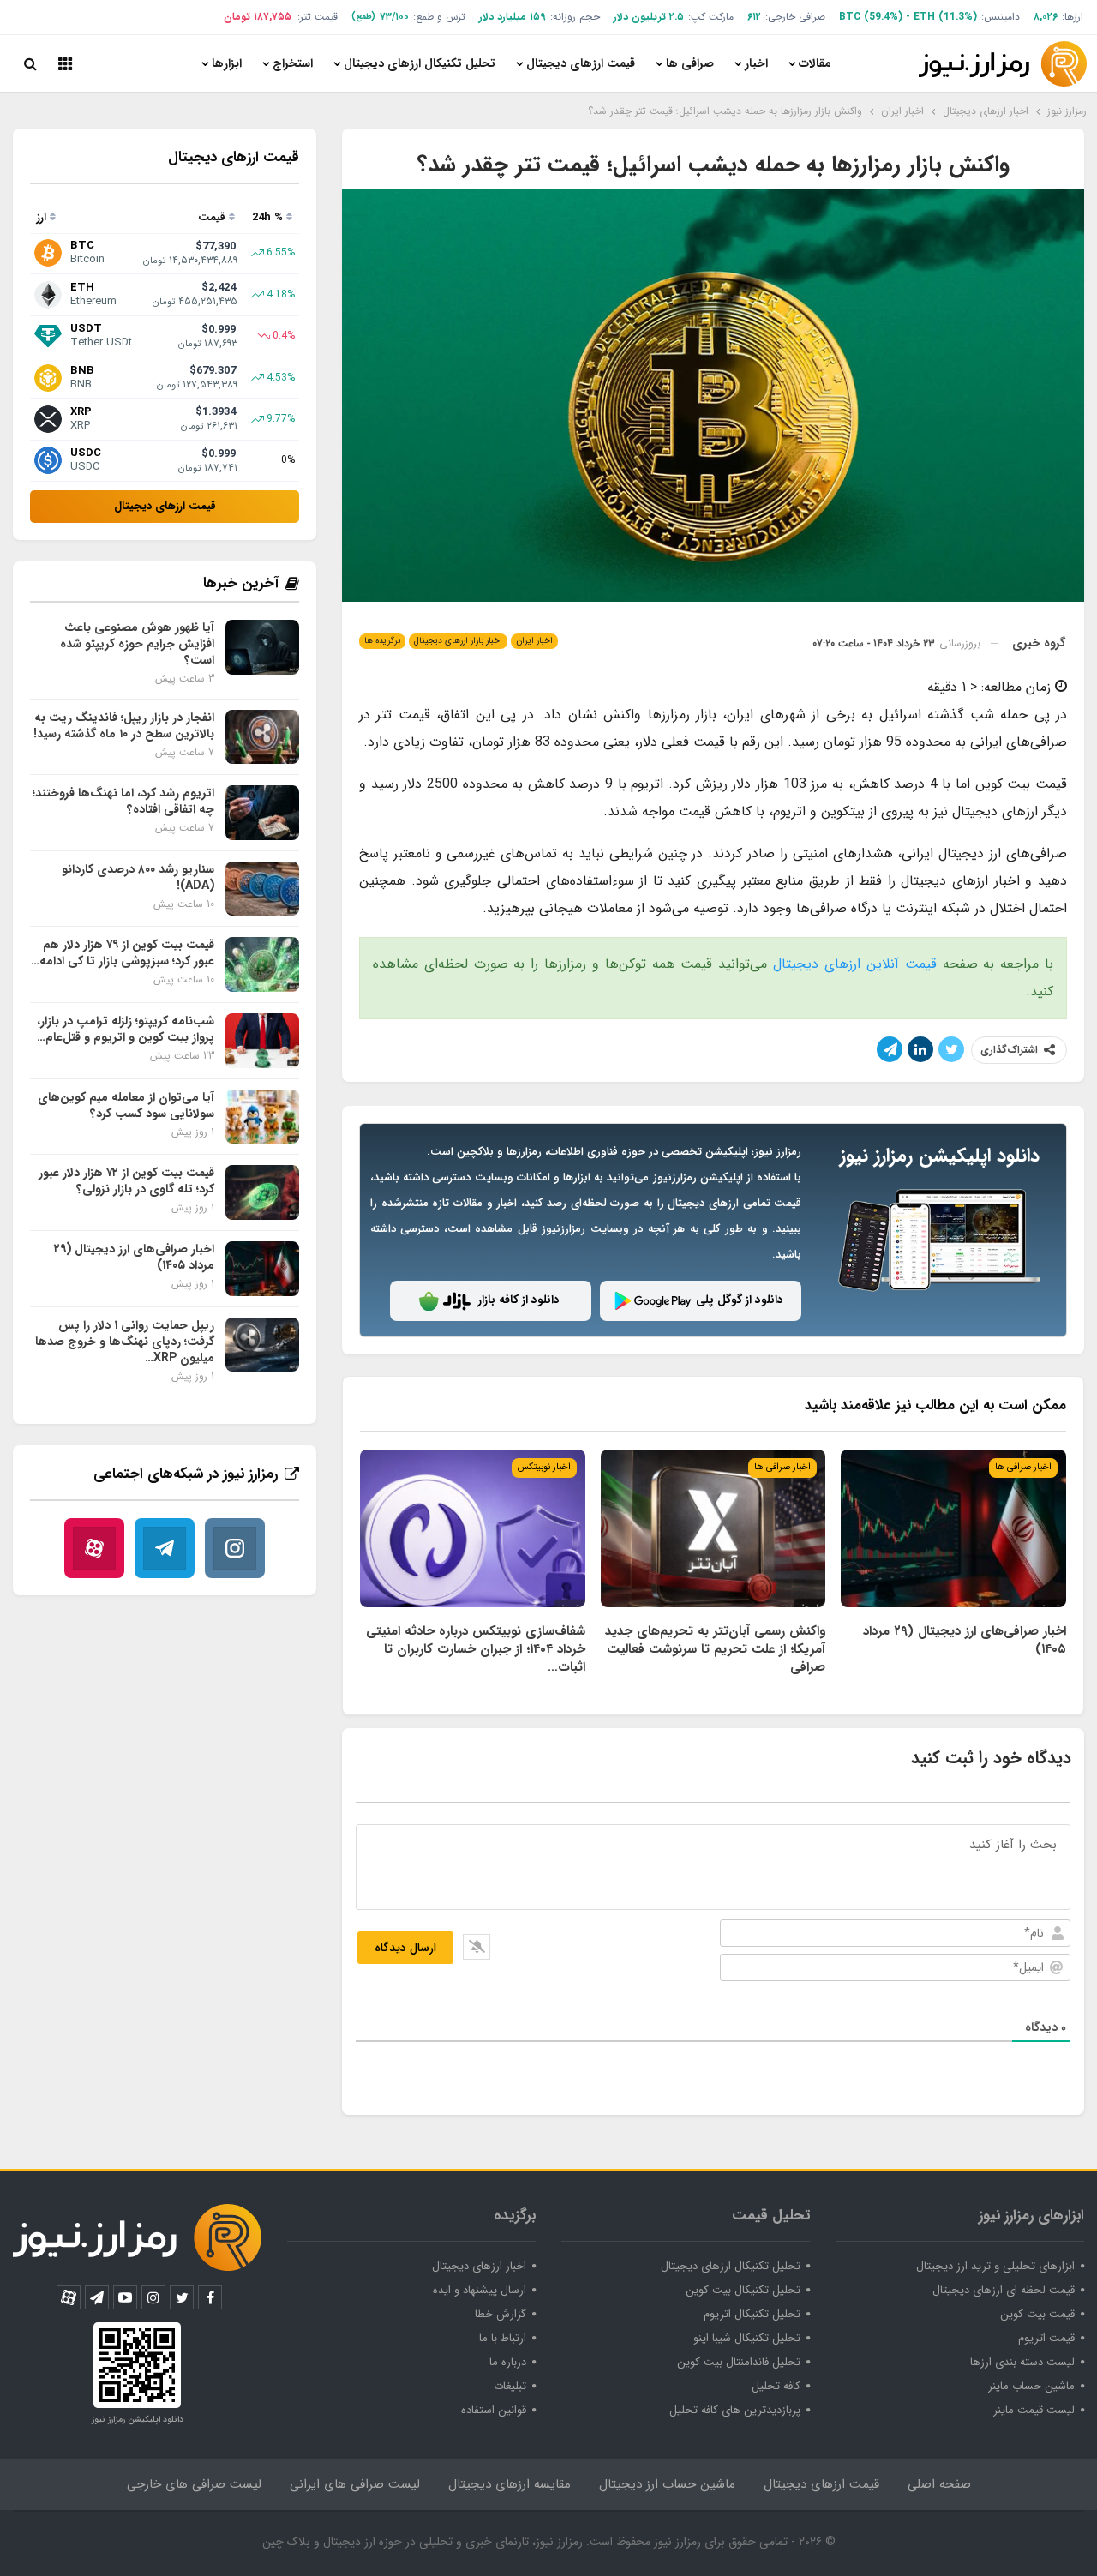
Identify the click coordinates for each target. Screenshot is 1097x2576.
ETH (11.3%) (945, 17)
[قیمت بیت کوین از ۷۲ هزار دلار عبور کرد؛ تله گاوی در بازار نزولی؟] (262, 1192)
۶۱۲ (754, 17)
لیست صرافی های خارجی (194, 2484)
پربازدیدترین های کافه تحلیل (735, 2410)
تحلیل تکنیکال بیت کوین (743, 2290)
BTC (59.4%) (871, 17)
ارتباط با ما (503, 2338)
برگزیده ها (382, 641)
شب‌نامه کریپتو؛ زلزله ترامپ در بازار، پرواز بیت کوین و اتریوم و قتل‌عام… (126, 1029)
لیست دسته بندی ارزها (1022, 2362)
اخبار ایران (534, 641)
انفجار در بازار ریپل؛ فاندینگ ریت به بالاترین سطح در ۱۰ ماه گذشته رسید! (124, 726)
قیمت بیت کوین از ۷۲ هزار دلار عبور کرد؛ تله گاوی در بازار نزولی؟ (126, 1181)
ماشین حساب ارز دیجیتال (667, 2484)
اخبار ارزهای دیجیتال (479, 2266)
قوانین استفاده (494, 2410)
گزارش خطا (501, 2314)
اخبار (756, 63)
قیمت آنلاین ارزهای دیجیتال (855, 964)
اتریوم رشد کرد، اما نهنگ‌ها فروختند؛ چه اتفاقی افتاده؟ (123, 801)
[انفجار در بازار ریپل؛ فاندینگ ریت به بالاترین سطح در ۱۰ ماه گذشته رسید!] (262, 737)
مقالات (815, 63)
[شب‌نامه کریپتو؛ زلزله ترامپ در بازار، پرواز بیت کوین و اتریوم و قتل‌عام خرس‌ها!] (262, 1041)
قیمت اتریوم (1046, 2338)
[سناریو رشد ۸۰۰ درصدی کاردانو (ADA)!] (262, 889)
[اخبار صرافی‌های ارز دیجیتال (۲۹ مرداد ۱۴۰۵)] (953, 1528)
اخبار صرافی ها (1023, 1467)
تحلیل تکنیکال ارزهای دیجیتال (420, 63)
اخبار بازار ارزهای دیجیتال (458, 641)
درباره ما (508, 2362)
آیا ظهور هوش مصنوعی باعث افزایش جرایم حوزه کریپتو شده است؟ (137, 644)
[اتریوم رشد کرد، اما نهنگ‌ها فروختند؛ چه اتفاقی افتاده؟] (262, 813)
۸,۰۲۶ (1046, 17)
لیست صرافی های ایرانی (355, 2484)
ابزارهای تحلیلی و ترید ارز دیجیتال (995, 2266)
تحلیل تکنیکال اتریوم (752, 2314)
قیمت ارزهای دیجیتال (581, 63)
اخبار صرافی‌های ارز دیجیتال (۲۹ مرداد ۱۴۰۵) (134, 1257)
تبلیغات (510, 2386)
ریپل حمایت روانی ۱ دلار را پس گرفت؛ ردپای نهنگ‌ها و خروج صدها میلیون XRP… (125, 1342)
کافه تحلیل (776, 2386)
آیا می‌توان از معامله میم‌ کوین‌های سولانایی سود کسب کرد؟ (126, 1105)
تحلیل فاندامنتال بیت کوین (739, 2362)
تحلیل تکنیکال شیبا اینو (747, 2338)
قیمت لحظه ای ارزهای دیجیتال (1004, 2290)
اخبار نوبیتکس (544, 1467)
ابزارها (227, 63)
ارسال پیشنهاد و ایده (480, 2290)
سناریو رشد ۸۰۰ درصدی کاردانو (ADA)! (138, 877)
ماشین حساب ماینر (1031, 2386)
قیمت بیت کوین (1037, 2314)
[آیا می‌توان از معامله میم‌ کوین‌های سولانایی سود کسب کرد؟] (262, 1117)
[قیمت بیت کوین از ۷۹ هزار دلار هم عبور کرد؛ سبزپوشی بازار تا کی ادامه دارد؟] (262, 964)
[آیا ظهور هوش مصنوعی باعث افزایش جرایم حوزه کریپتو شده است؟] (262, 647)
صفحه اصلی (939, 2484)
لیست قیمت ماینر (1034, 2410)
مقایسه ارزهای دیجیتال (510, 2484)
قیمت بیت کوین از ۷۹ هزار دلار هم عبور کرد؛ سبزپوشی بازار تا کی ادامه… (123, 953)
